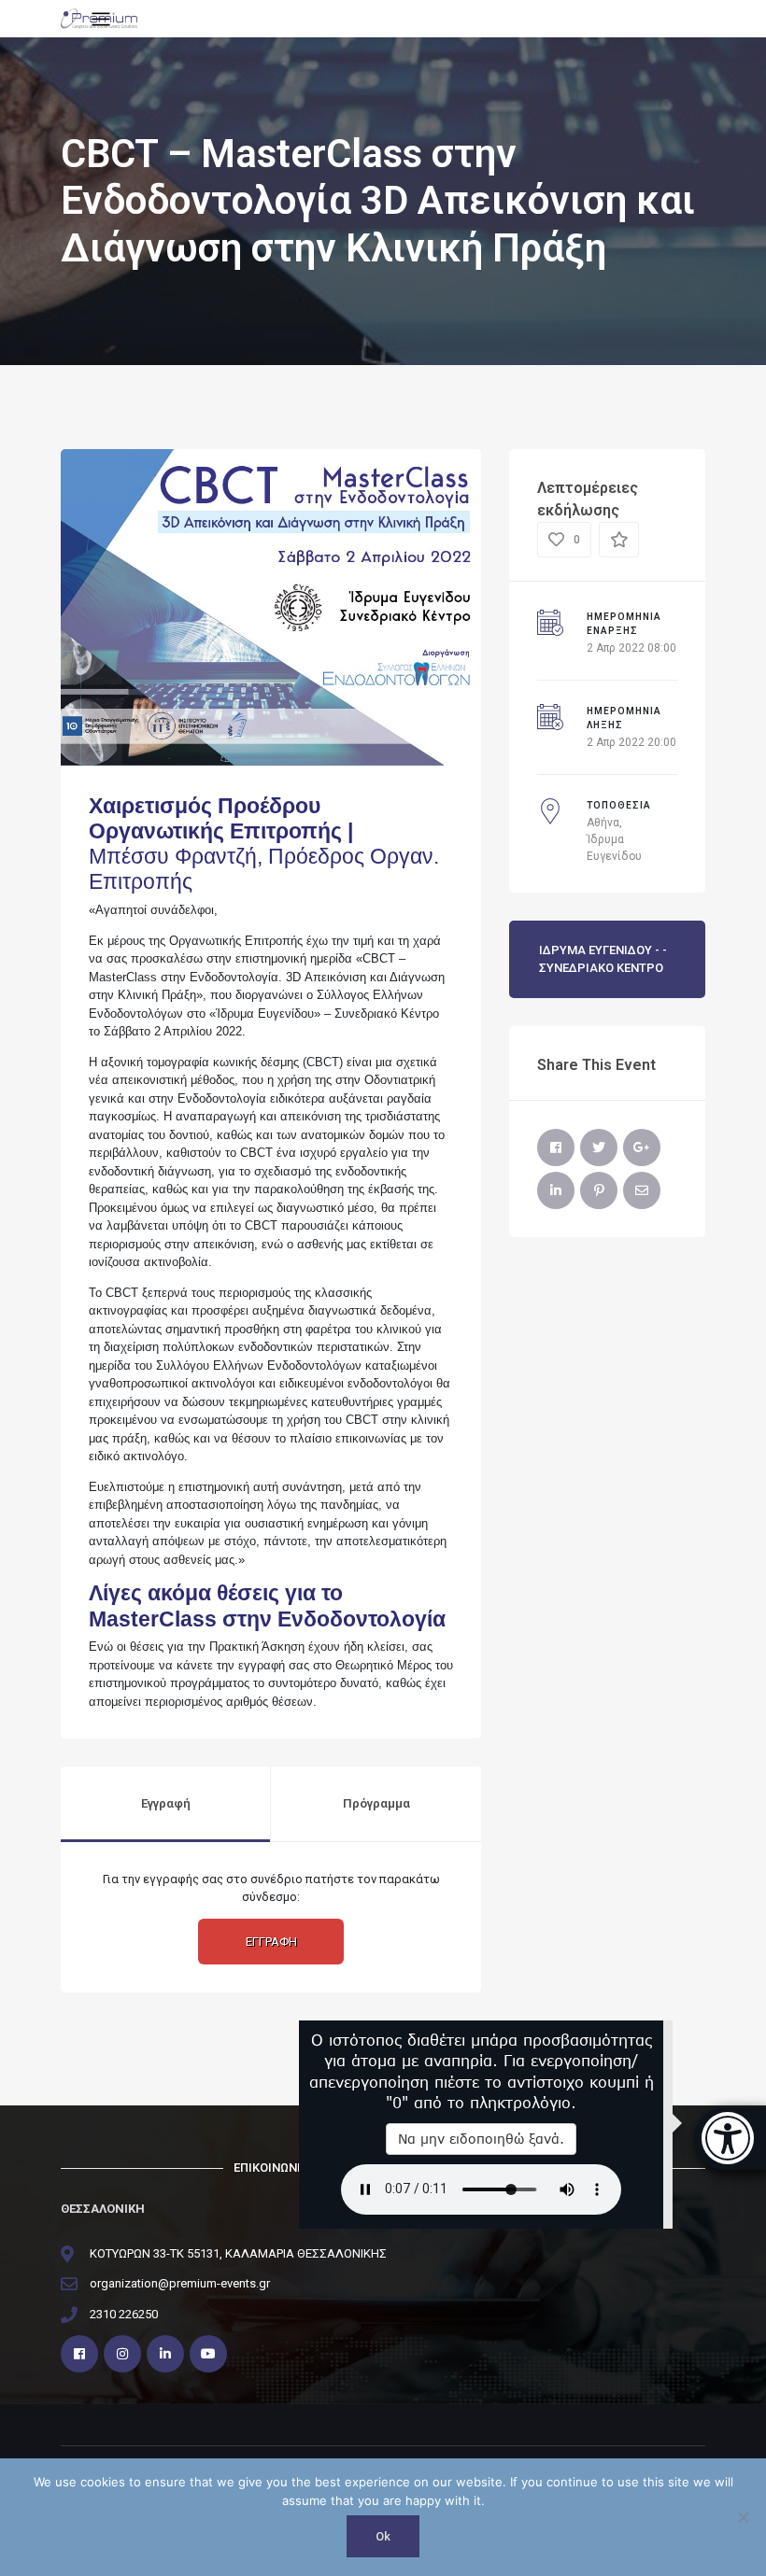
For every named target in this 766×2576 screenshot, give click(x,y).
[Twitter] (599, 1147)
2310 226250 (124, 2314)
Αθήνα (603, 823)
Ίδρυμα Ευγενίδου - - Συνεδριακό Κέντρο (603, 959)
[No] (743, 2517)
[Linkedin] (165, 2354)
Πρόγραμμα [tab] (376, 1803)
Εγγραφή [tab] (166, 1803)
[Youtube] (208, 2354)
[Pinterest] (599, 1190)
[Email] (642, 1190)
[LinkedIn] (556, 1190)
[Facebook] (556, 1147)
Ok (383, 2536)
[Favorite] (619, 540)
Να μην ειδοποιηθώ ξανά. (481, 2139)
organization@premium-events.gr (180, 2283)
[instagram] (122, 2354)
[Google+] (642, 1147)
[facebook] (79, 2354)
